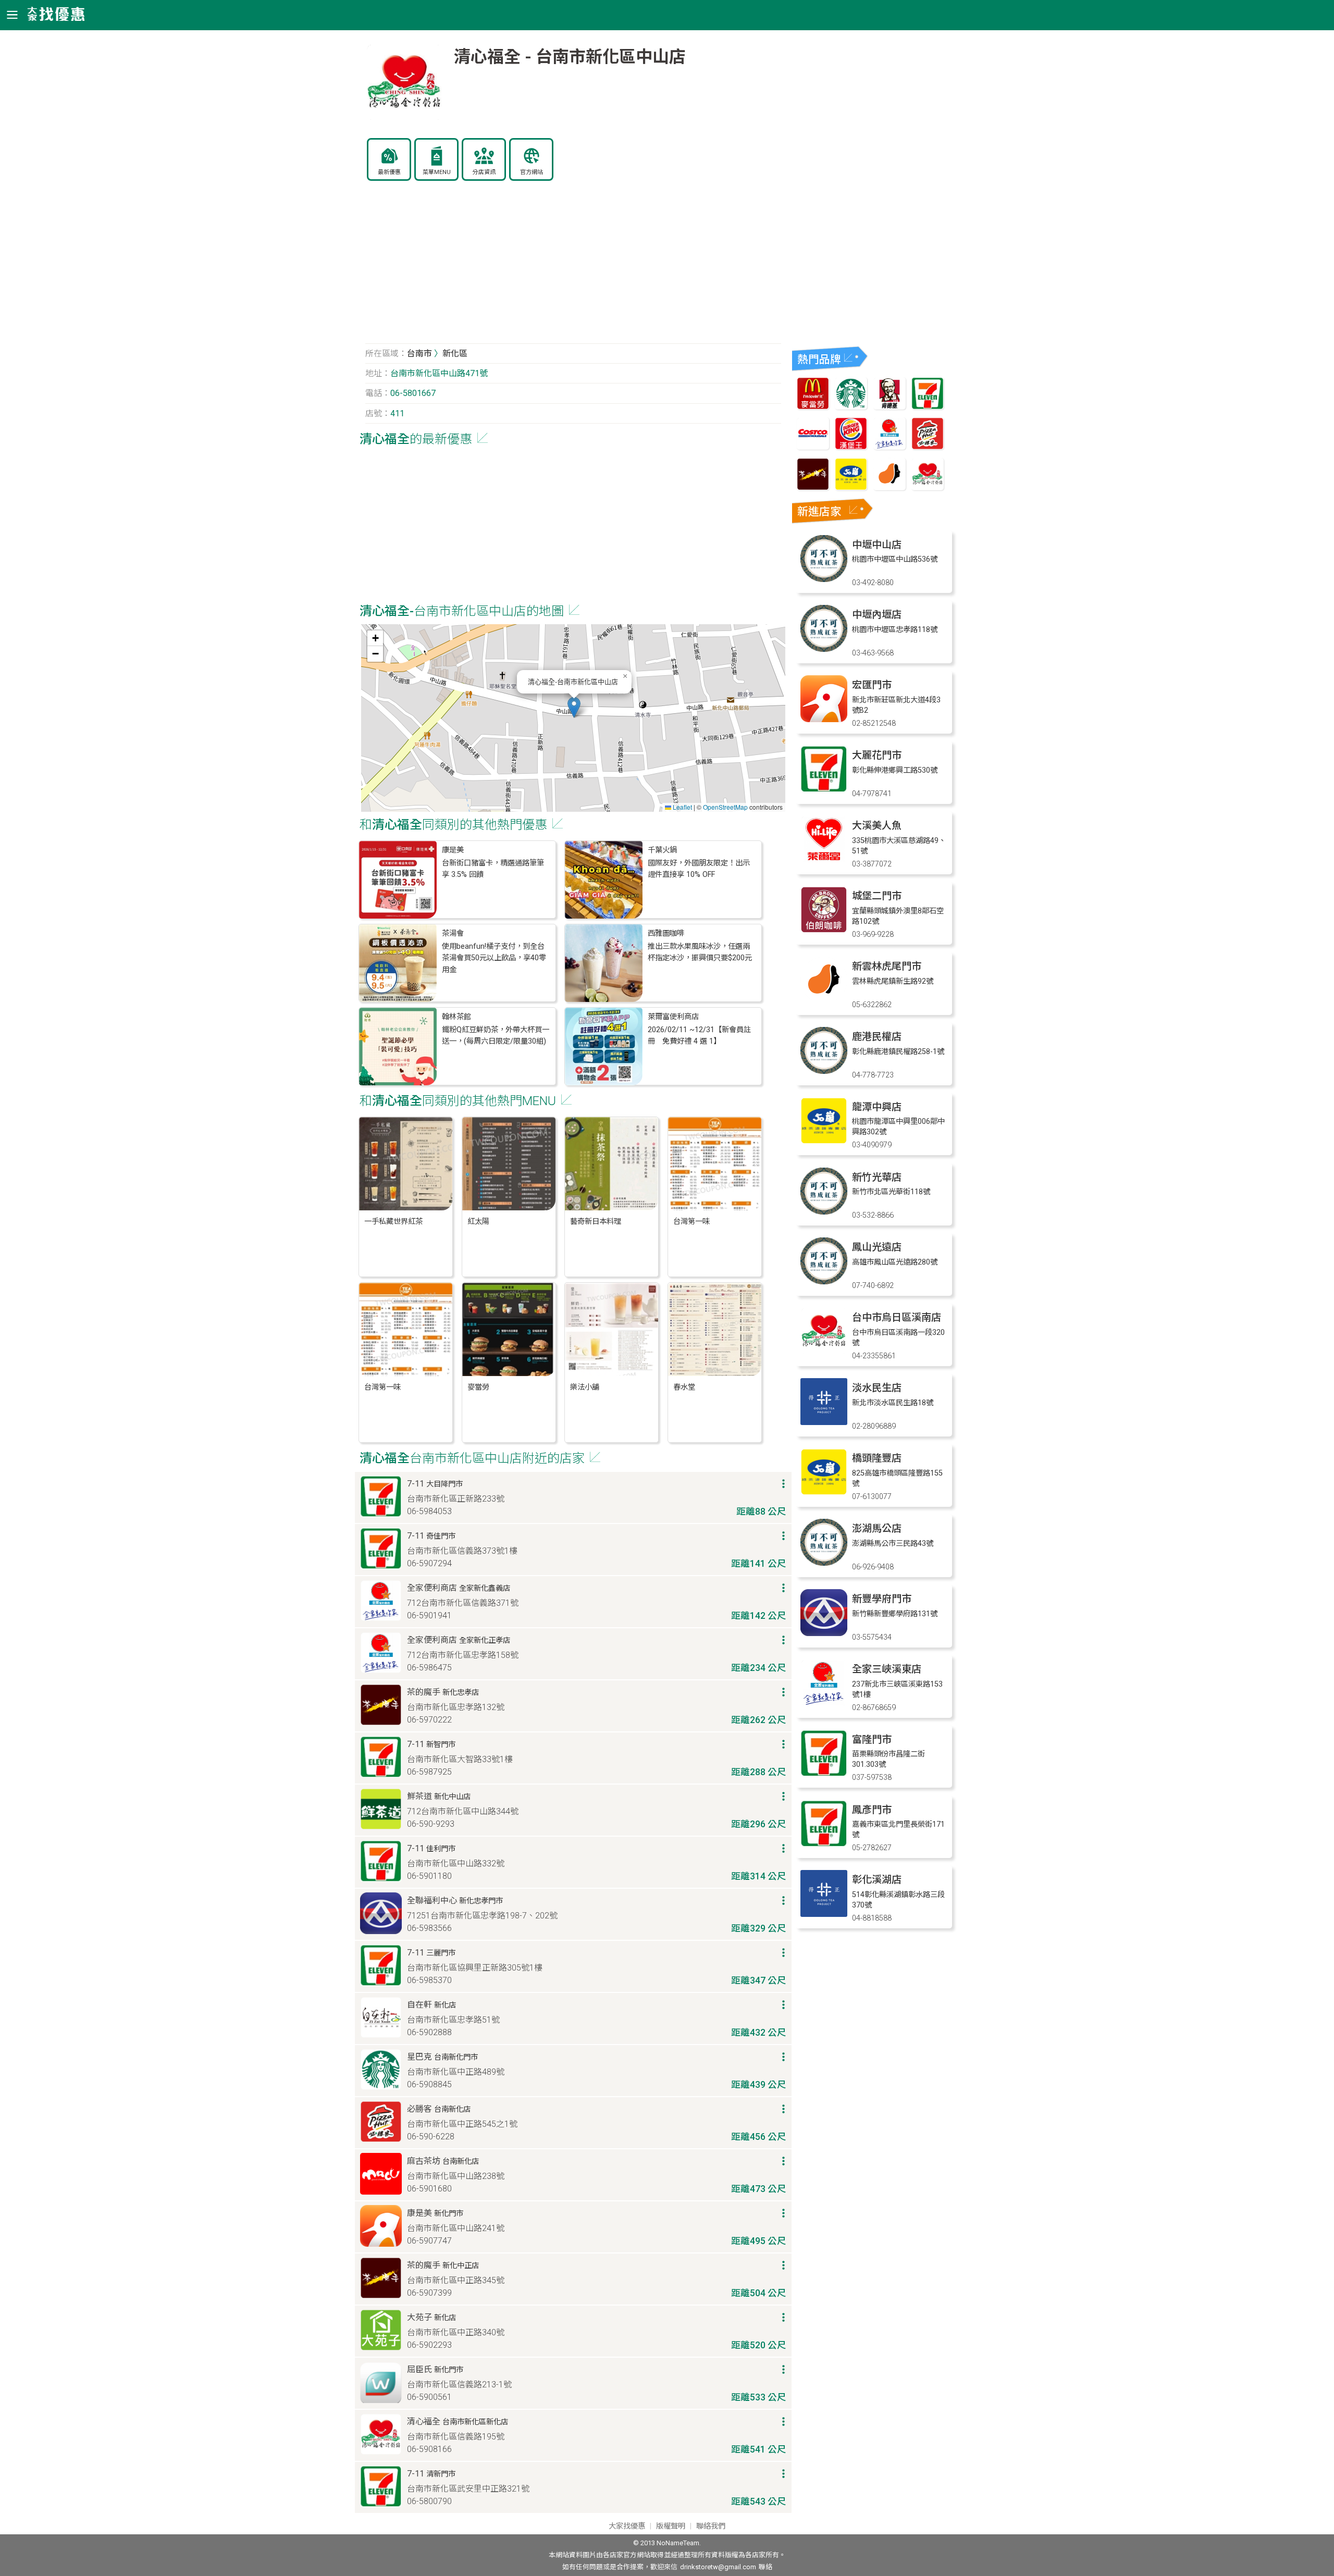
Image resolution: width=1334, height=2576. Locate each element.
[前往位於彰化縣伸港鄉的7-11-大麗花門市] (824, 790)
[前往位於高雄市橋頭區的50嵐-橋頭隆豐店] (824, 1493)
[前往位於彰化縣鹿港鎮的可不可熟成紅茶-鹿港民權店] (824, 1071)
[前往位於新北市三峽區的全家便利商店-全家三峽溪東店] (824, 1704)
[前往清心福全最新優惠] (928, 487)
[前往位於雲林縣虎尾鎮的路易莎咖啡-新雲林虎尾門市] (824, 1001)
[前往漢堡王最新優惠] (851, 447)
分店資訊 (484, 172)
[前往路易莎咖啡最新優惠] (890, 487)
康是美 (453, 850)
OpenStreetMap (725, 807)
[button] (574, 707)
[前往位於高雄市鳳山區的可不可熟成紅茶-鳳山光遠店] (824, 1281)
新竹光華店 (877, 1177)
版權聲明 (671, 2526)
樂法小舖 (585, 1387)
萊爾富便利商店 (673, 1017)
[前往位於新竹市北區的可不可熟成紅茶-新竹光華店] (824, 1212)
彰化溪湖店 (877, 1880)
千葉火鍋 (662, 850)
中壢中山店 (877, 545)
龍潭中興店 (877, 1107)
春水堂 (684, 1387)
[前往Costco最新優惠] (813, 447)
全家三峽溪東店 (887, 1669)
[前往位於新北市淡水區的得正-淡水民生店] (824, 1422)
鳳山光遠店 (877, 1247)
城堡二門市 (877, 896)
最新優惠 (389, 172)
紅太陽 (478, 1222)
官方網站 (532, 172)
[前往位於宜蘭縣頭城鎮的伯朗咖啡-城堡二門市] (824, 930)
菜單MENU (437, 172)
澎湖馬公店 (877, 1528)
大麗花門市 (877, 755)
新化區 (455, 354)
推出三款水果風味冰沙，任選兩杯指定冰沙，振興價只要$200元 (700, 952)
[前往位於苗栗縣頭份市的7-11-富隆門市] (824, 1774)
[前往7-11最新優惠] (928, 407)
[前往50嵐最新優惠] (851, 487)
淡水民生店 (877, 1388)
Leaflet (682, 807)
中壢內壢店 (877, 615)
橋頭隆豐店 (877, 1458)
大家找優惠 (627, 2526)
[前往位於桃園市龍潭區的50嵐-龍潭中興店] (824, 1141)
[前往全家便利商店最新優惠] (890, 447)
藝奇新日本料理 (596, 1222)
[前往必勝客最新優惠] (928, 447)
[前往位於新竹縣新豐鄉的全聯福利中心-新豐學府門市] (824, 1633)
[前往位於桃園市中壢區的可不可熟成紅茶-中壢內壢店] (824, 649)
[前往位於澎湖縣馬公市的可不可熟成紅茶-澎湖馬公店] (824, 1563)
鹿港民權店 (877, 1037)
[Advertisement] (573, 268)
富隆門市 (872, 1739)
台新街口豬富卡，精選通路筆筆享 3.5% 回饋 (493, 869)
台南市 (419, 354)
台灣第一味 (691, 1222)
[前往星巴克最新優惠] (851, 407)
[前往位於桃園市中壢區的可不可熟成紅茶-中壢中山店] (824, 579)
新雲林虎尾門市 (887, 966)
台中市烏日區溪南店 (897, 1317)
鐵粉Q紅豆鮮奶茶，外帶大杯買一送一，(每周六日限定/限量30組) (496, 1036)
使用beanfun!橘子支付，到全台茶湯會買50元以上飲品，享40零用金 (494, 958)
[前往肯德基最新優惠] (890, 407)
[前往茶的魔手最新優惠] (813, 487)
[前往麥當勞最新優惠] (813, 407)
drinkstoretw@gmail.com (718, 2567)
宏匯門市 (872, 685)
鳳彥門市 (872, 1810)
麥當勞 (478, 1387)
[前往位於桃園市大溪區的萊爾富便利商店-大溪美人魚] (824, 860)
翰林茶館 (456, 1017)
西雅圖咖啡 (666, 933)
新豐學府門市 (882, 1599)
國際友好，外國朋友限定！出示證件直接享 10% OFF (699, 869)
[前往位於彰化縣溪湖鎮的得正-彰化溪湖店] (824, 1914)
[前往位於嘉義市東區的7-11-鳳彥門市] (824, 1844)
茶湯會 (453, 933)
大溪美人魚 (877, 826)
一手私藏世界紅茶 (393, 1222)
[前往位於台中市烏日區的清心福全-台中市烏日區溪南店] (824, 1352)
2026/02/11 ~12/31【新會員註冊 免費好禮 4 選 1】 (699, 1036)
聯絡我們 (711, 2526)
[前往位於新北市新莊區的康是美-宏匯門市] (824, 719)
